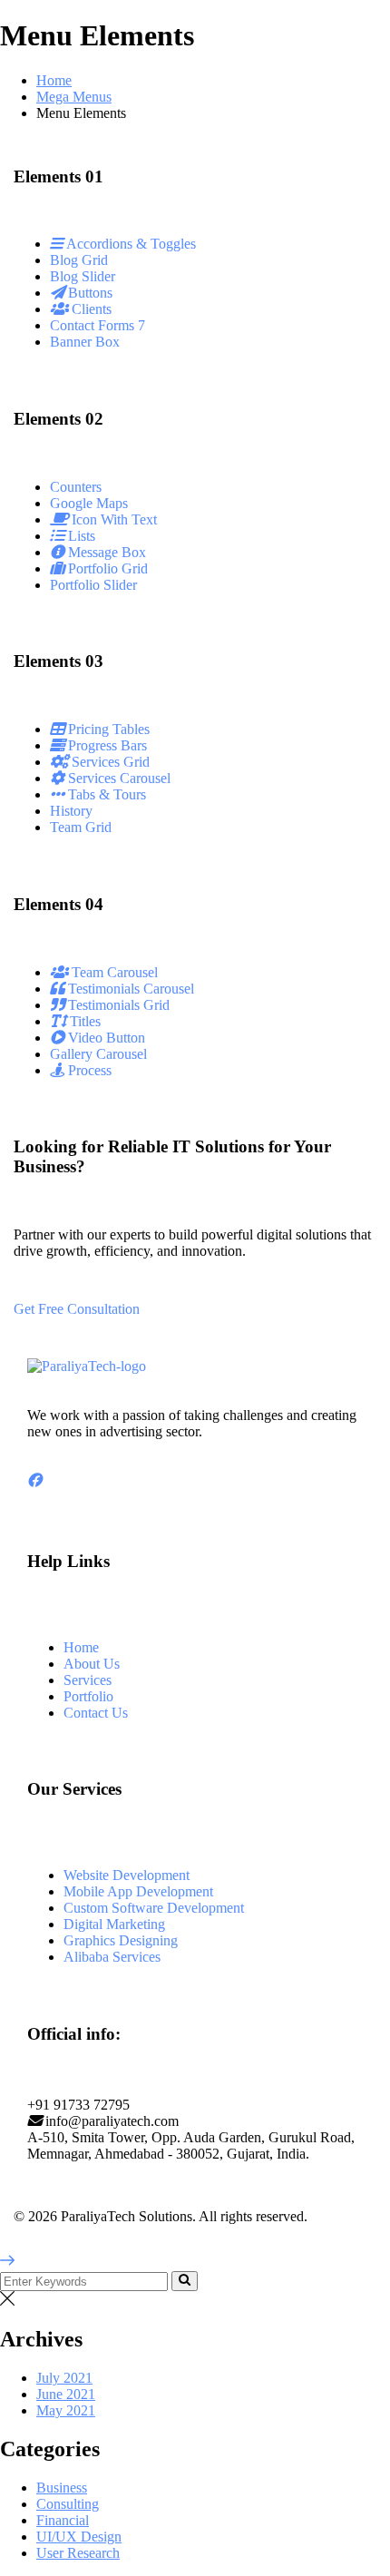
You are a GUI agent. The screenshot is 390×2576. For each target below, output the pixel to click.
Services (88, 1680)
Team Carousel (113, 972)
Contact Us (96, 1713)
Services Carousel (117, 778)
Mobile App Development (138, 1891)
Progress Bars (106, 745)
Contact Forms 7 (97, 325)
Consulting (68, 2504)
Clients (90, 309)
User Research (78, 2553)
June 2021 (66, 2394)
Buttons (88, 293)
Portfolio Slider (93, 585)
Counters (76, 487)
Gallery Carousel (98, 1054)
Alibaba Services (112, 1957)
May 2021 (66, 2410)
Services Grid (109, 762)
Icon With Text (112, 519)
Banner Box (85, 342)
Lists (80, 536)
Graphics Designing (121, 1940)
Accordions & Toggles (129, 244)
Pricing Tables (107, 729)
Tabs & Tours (105, 794)
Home (54, 80)
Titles (83, 1021)
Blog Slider (83, 276)
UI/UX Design (79, 2537)
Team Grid (81, 827)
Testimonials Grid (117, 1005)
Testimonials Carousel (129, 989)
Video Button (105, 1038)
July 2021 (64, 2378)
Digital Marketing (114, 1924)
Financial (63, 2520)
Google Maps (89, 503)
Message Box (105, 552)
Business (62, 2488)
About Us (92, 1664)
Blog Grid (79, 260)
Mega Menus (74, 97)
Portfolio (88, 1696)
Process (88, 1070)
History (71, 811)
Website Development (127, 1875)
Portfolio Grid (106, 568)
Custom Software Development (154, 1908)
